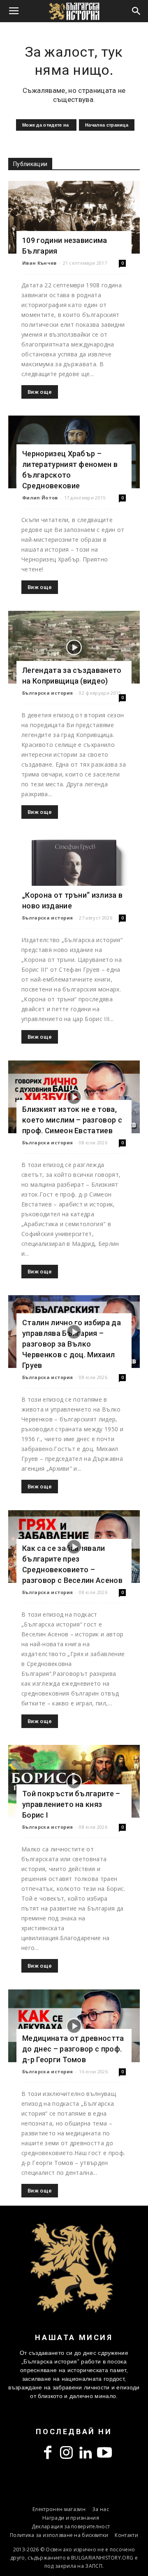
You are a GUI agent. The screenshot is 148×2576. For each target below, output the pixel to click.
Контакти (126, 2535)
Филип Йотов (40, 498)
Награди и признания (71, 2518)
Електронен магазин (59, 2509)
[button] (136, 11)
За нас (101, 2509)
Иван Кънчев (39, 263)
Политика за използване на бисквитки (59, 2535)
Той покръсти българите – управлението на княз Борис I (71, 1804)
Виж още (40, 392)
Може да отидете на (46, 125)
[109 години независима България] (74, 217)
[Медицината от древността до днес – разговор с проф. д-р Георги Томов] (74, 2026)
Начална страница (107, 125)
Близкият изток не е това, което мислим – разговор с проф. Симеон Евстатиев (72, 1120)
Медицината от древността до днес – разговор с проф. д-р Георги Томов (73, 2049)
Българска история (47, 693)
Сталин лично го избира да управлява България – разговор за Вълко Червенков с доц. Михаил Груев (72, 1344)
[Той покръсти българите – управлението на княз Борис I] (74, 1781)
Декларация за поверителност (71, 2526)
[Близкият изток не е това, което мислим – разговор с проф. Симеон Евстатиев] (74, 1097)
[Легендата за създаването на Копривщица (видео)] (74, 647)
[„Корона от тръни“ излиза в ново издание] (74, 872)
